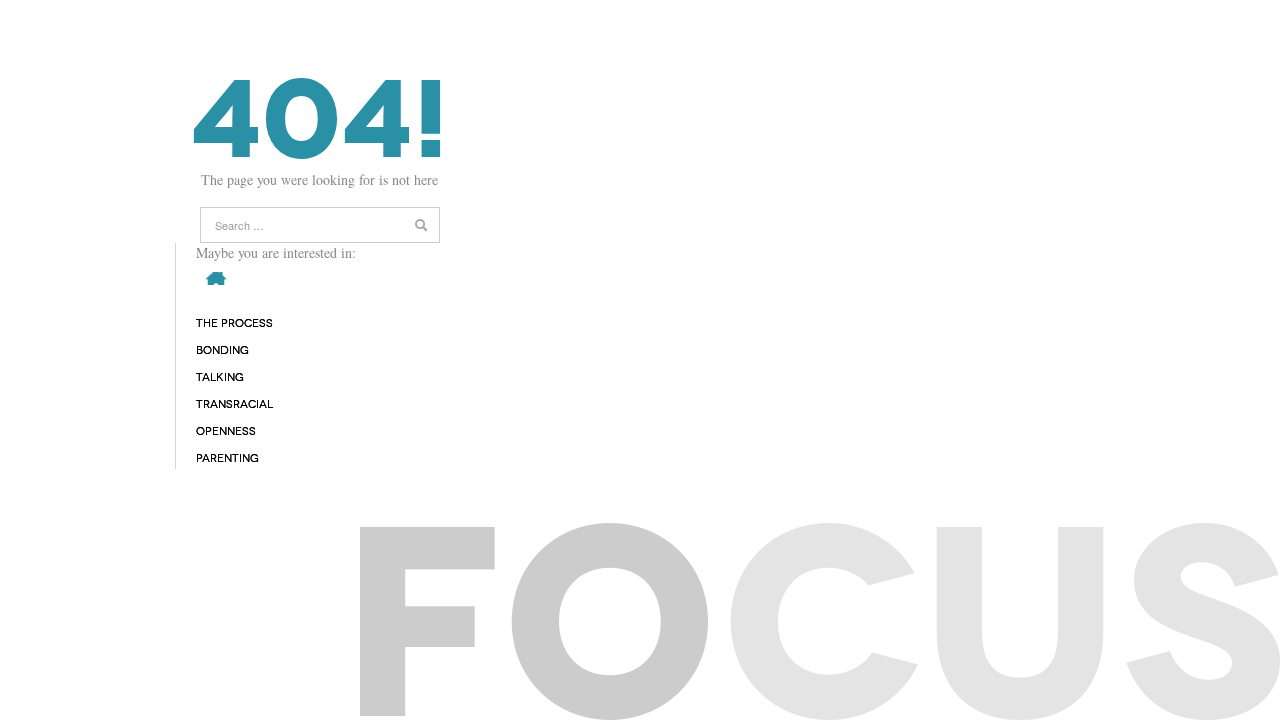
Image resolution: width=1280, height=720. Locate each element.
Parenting (227, 458)
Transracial (234, 404)
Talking (220, 377)
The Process (234, 323)
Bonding (222, 350)
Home (212, 278)
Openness (226, 431)
